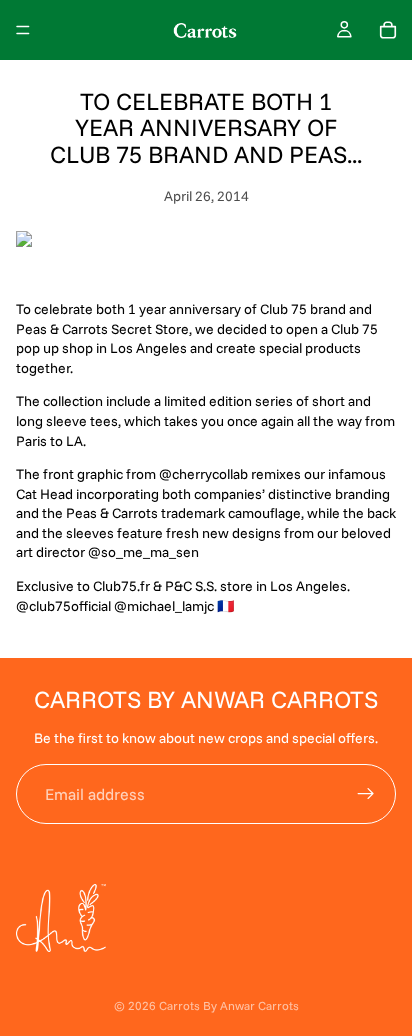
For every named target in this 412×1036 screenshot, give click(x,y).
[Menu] (23, 30)
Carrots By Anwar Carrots (229, 1005)
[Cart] (388, 30)
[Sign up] (366, 794)
